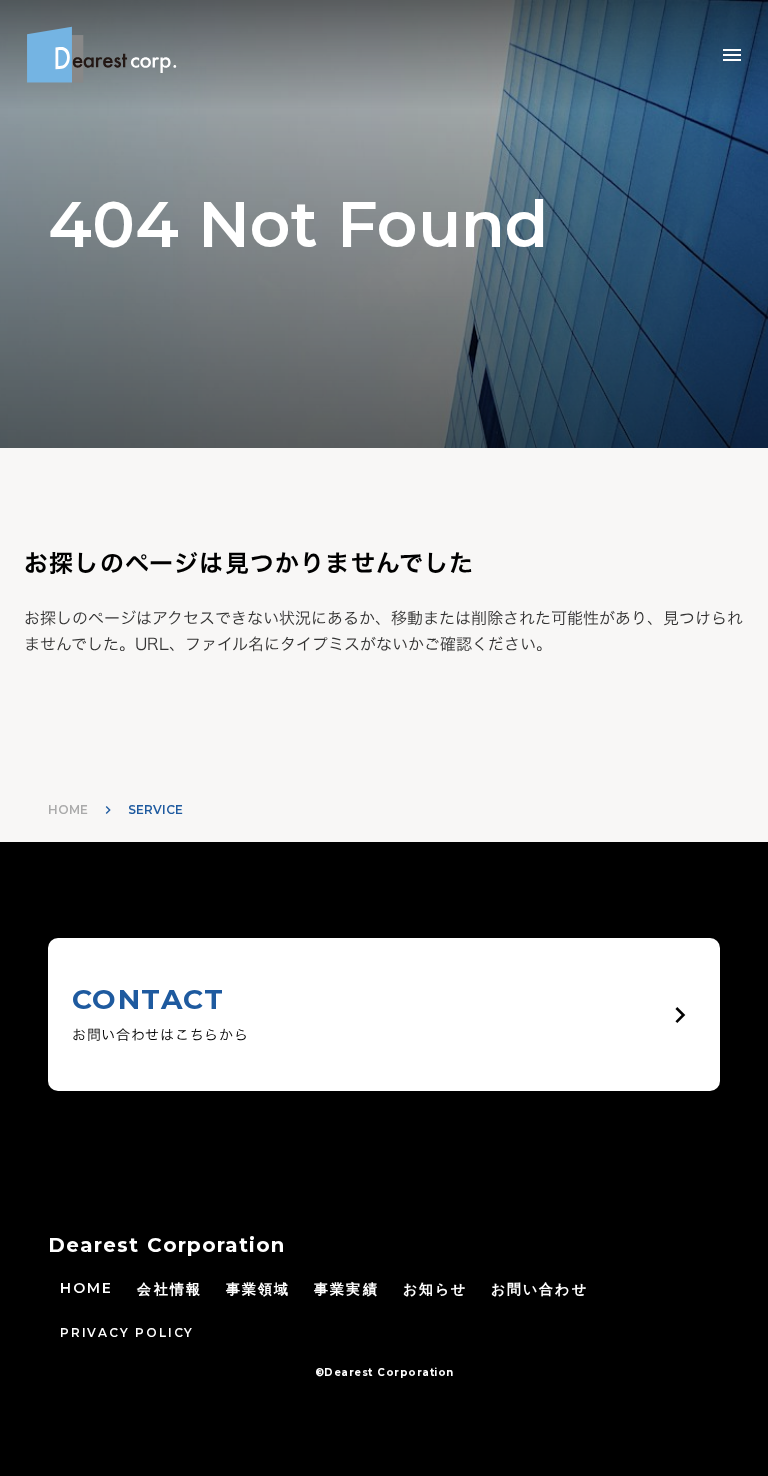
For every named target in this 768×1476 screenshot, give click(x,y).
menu (732, 55)
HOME (68, 809)
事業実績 (346, 1289)
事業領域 (258, 1289)
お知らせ (435, 1289)
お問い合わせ (539, 1289)
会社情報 (169, 1289)
